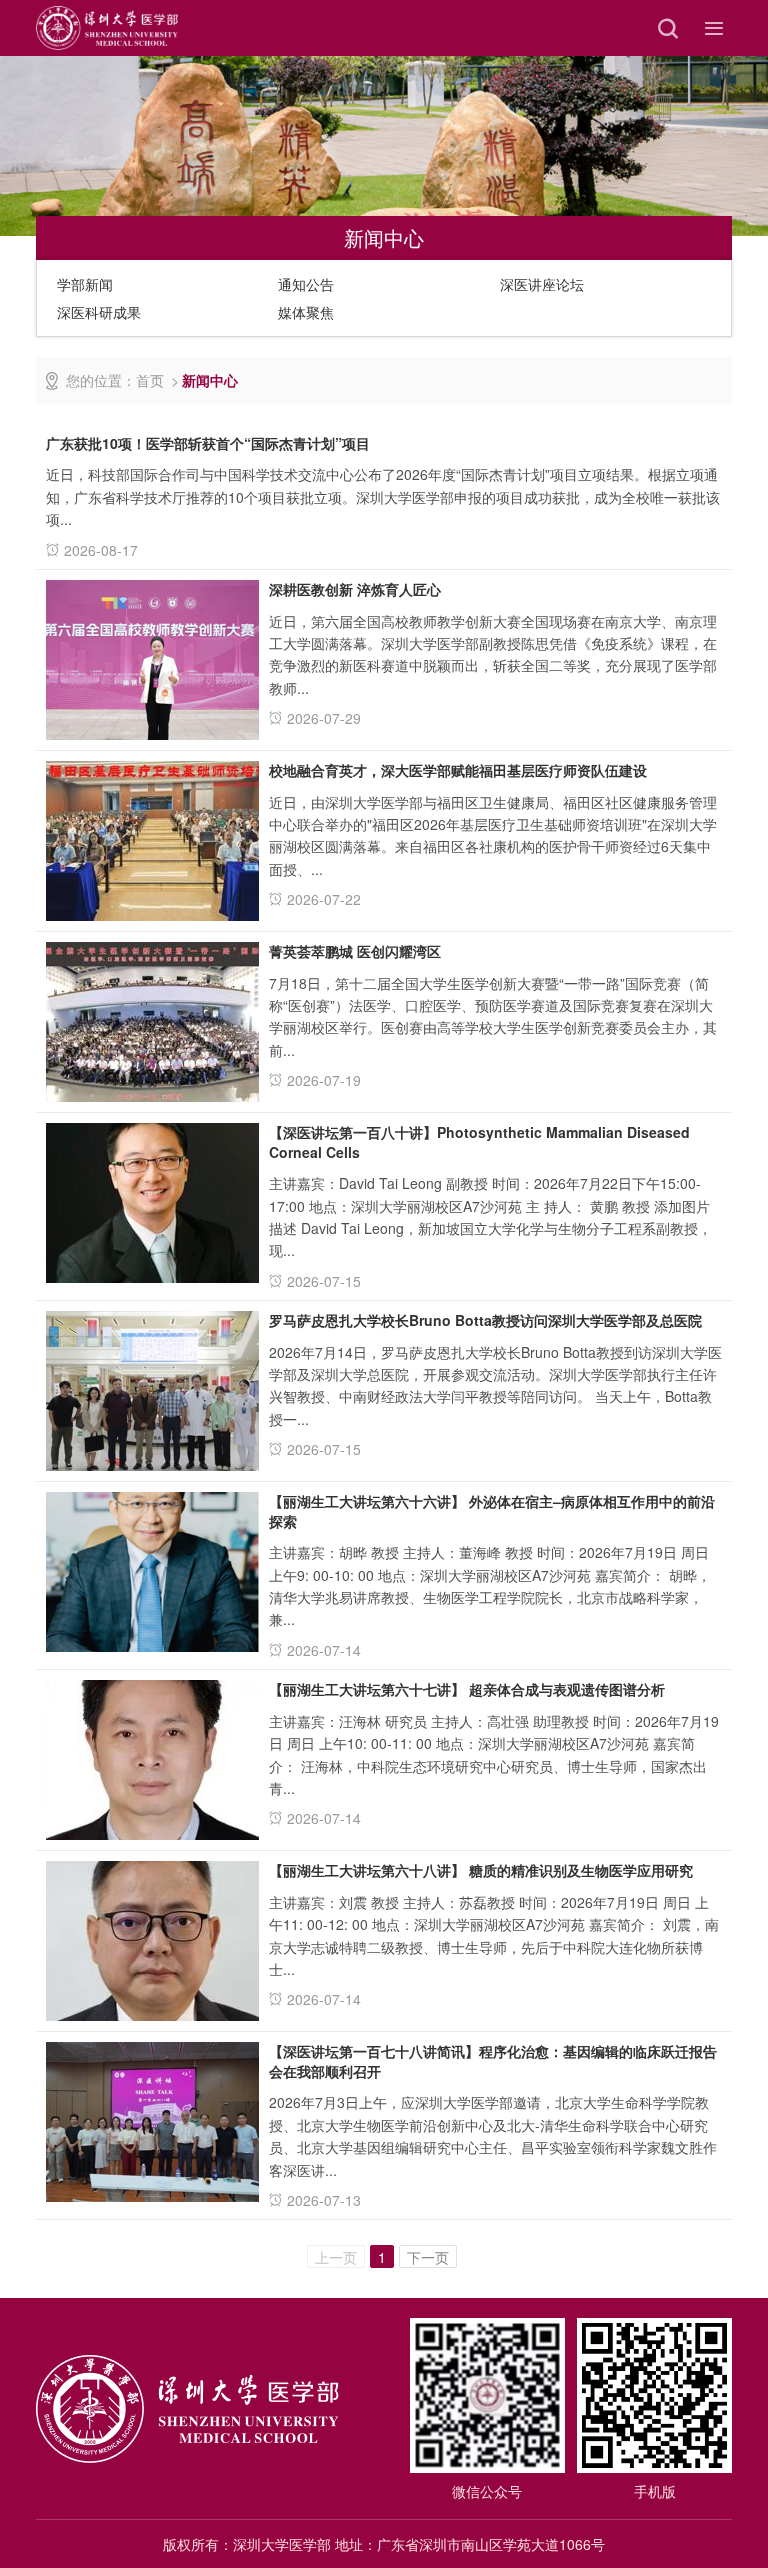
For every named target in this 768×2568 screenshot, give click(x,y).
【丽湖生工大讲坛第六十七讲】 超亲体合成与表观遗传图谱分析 (467, 1689)
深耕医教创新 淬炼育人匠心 (355, 589)
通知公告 (306, 284)
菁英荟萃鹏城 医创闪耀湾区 (355, 951)
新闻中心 (210, 380)
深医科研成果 (99, 312)
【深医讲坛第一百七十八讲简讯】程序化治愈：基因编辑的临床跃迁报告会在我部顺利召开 (493, 2061)
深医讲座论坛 (542, 284)
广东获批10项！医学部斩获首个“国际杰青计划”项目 (208, 443)
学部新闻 (85, 284)
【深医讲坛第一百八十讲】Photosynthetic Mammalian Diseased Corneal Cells (479, 1142)
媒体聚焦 (306, 312)
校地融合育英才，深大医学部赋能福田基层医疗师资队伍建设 (458, 770)
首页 (150, 380)
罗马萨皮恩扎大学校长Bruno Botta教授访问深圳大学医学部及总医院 (485, 1320)
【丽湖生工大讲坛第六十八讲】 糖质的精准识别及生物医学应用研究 (481, 1870)
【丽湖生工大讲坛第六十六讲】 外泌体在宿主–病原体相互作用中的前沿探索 (492, 1511)
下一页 (428, 2257)
